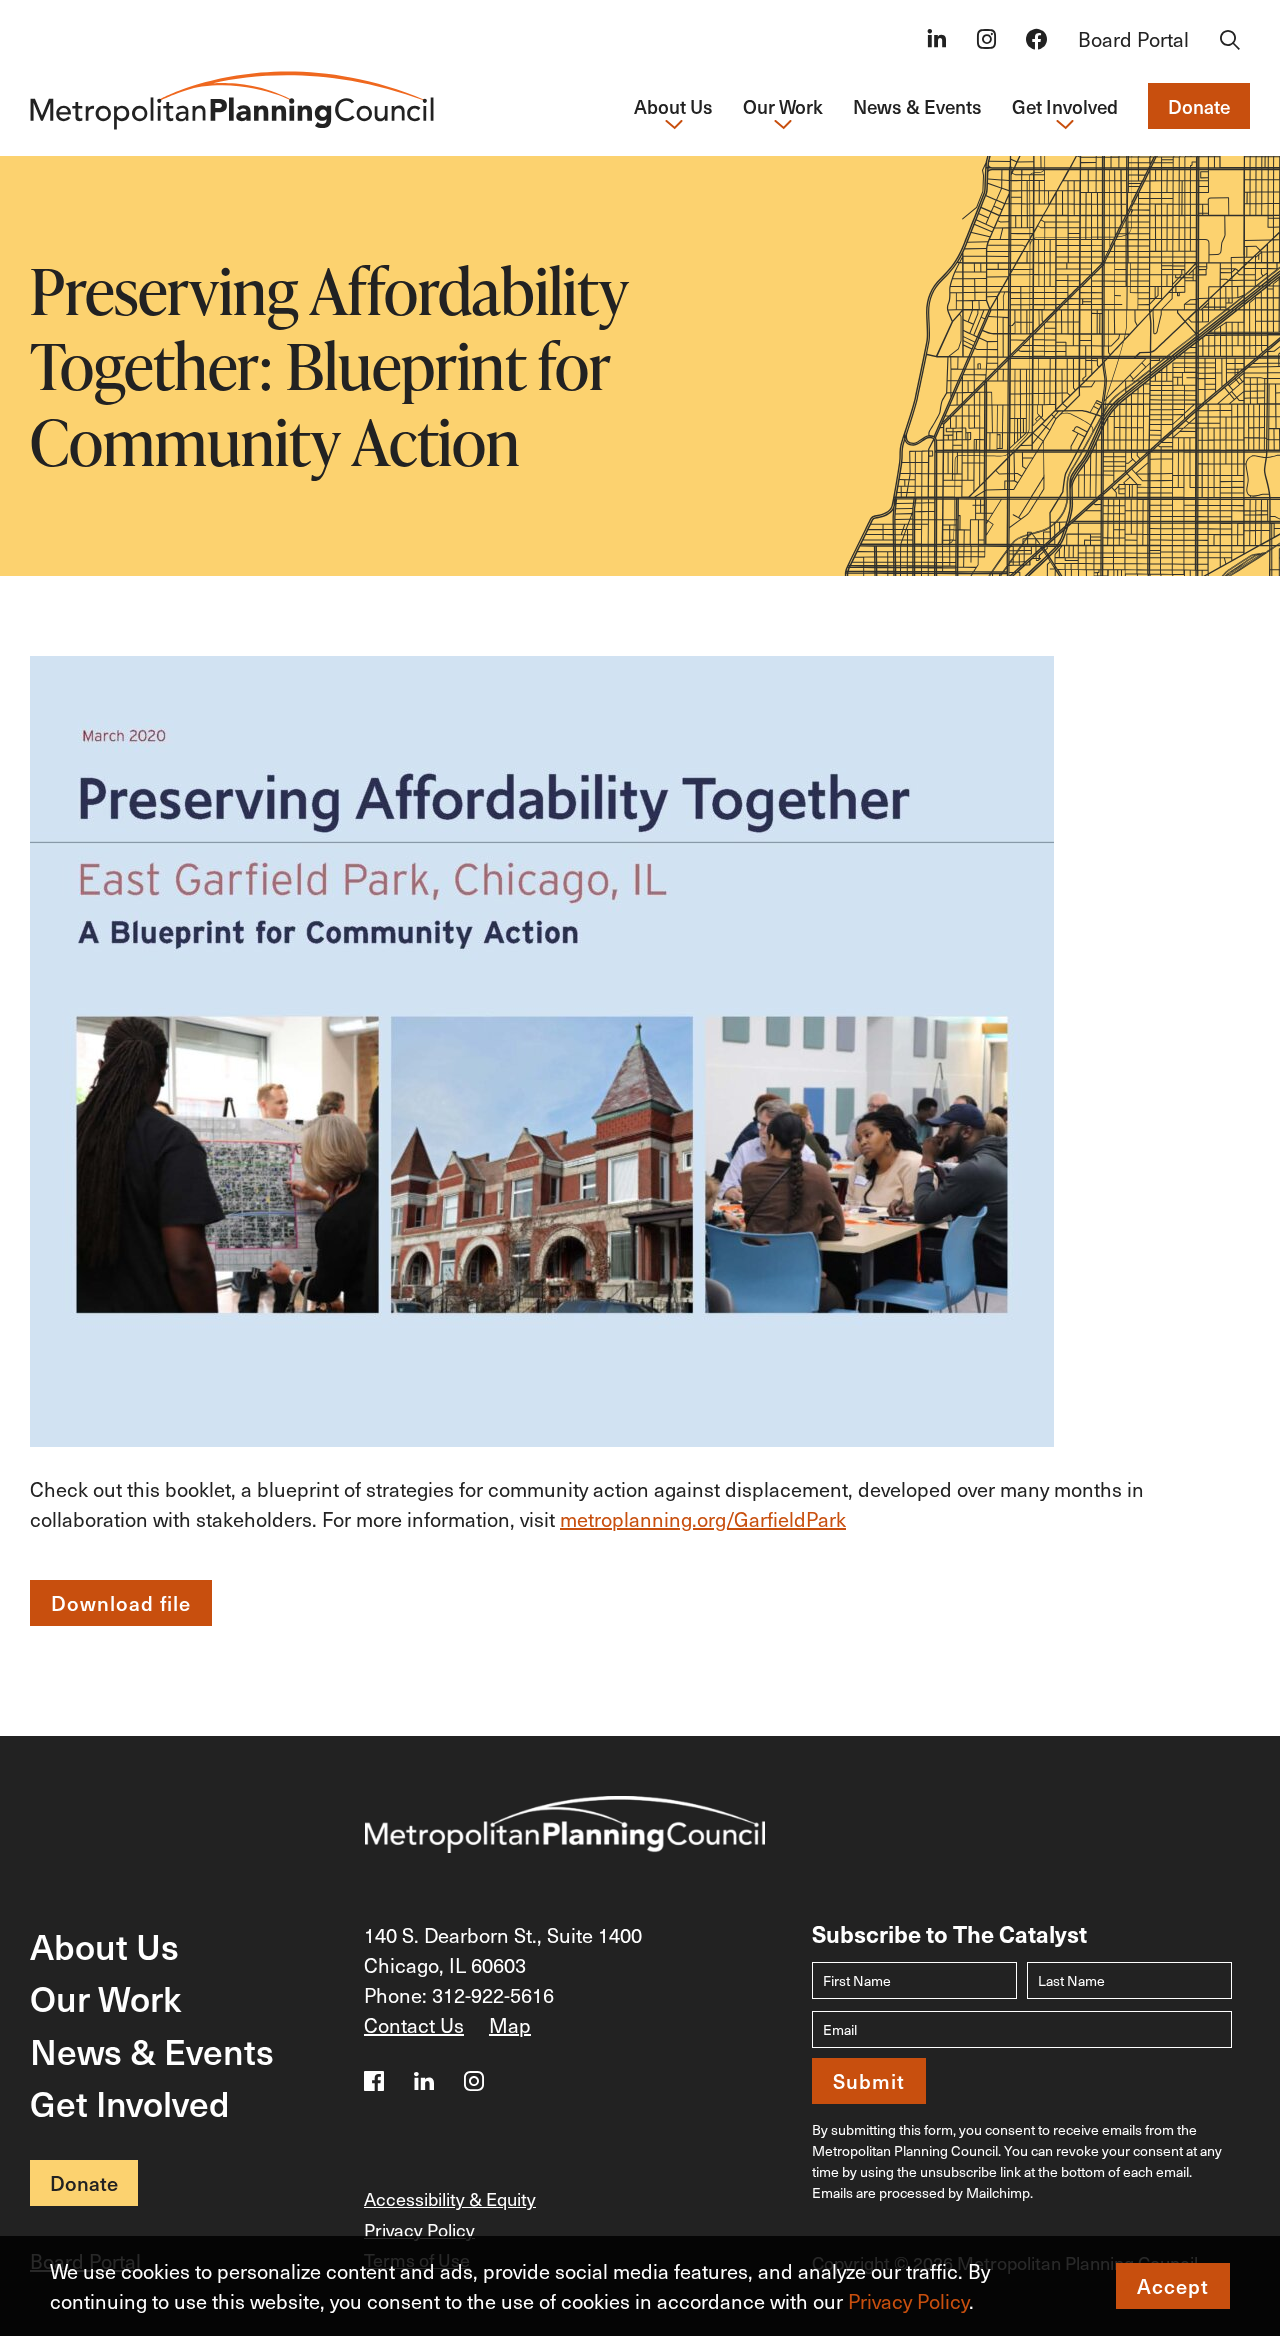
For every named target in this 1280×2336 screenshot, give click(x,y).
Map (510, 2025)
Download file (121, 1603)
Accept (1173, 2286)
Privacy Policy (908, 2301)
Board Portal (1133, 39)
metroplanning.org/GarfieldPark (703, 1519)
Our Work (105, 1997)
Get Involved (130, 2102)
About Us (104, 1945)
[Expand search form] (1230, 41)
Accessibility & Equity (450, 2198)
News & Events (917, 106)
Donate (1199, 106)
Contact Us (414, 2025)
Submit (869, 2081)
